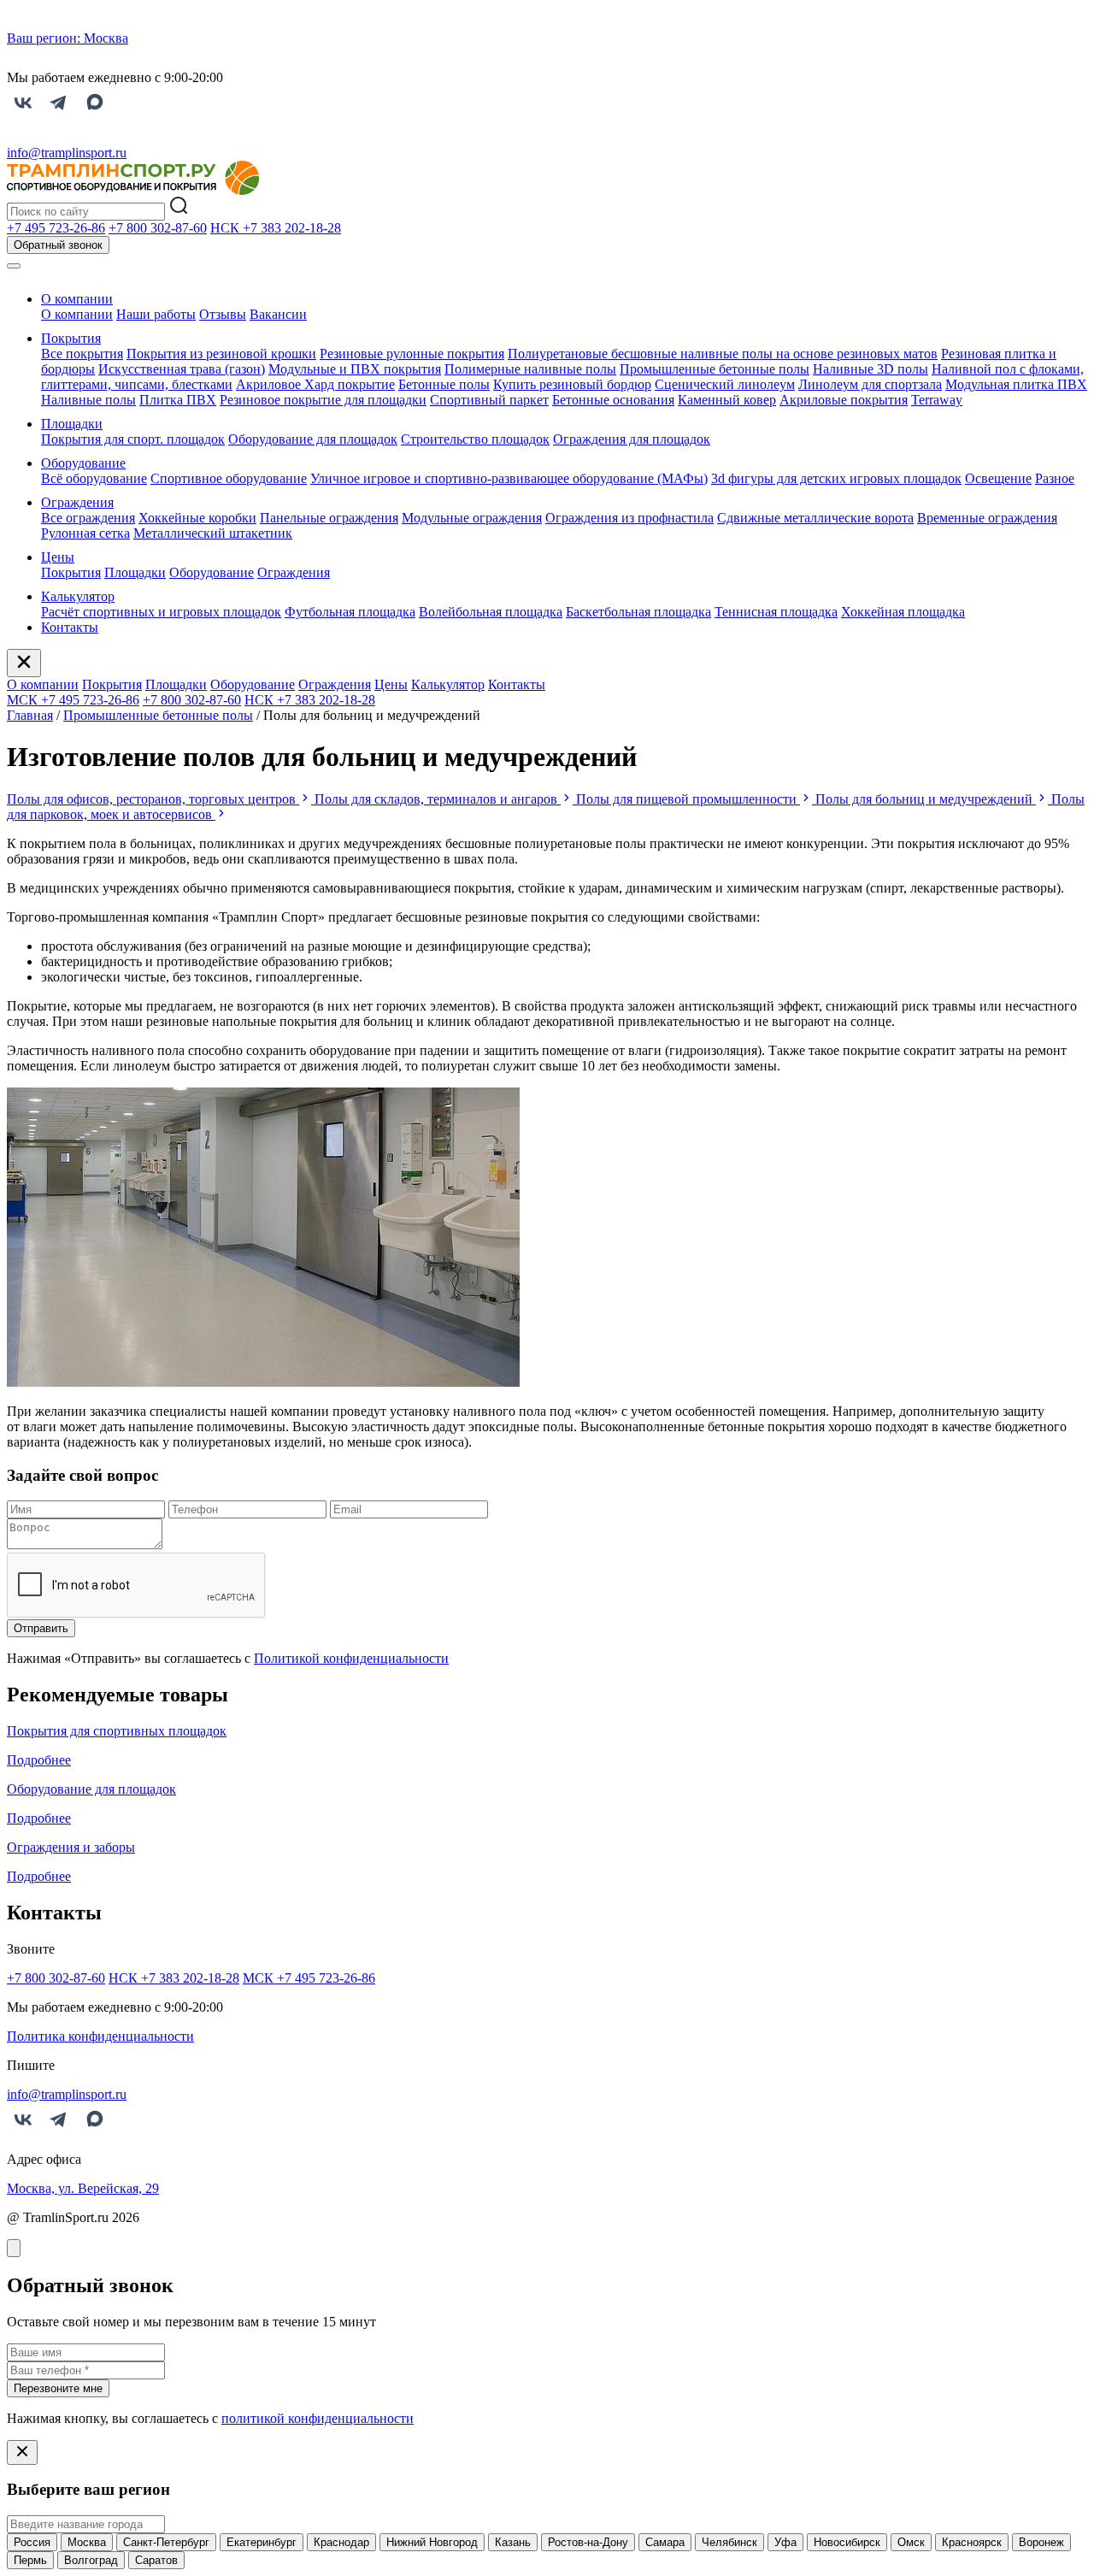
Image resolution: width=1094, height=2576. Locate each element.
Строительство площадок (475, 439)
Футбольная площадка (350, 612)
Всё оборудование (94, 478)
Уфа (785, 2542)
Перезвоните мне (58, 2388)
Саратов (156, 2560)
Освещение (998, 478)
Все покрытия (82, 354)
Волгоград (91, 2560)
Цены (58, 557)
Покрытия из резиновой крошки (221, 354)
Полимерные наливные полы (530, 369)
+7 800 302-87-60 (192, 700)
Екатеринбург (262, 2542)
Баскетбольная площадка (638, 612)
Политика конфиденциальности (100, 2036)
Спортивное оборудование (229, 478)
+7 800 (158, 228)
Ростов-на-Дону (588, 2542)
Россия (32, 2542)
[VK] (23, 113)
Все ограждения (88, 518)
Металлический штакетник (213, 533)
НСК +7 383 (276, 228)
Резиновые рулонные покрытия (412, 354)
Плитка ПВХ (178, 400)
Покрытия (71, 338)
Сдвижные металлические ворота (815, 518)
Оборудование (83, 463)
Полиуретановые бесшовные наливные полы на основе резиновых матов (723, 354)
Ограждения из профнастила (629, 518)
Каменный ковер (727, 400)
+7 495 (56, 228)
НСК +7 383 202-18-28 (310, 700)
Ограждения (77, 502)
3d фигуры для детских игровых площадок (836, 478)
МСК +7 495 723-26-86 (73, 700)
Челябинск (729, 2542)
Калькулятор (78, 596)
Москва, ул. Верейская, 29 (83, 2188)
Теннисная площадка (776, 612)
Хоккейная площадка (903, 612)
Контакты (70, 627)
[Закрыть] (14, 2248)
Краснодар (341, 2542)
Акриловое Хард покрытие (315, 384)
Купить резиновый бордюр (572, 384)
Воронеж (1041, 2542)
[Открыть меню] (14, 266)
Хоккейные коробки (197, 518)
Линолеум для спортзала (870, 384)
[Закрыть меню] (24, 663)
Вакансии (278, 314)
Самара (665, 2542)
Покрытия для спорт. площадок (133, 439)
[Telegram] (59, 113)
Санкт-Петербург (166, 2542)
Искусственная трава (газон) (182, 369)
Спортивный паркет (489, 400)
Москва (87, 2542)
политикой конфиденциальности (318, 2418)
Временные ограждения (987, 518)
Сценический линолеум (725, 384)
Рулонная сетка (85, 533)
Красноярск (972, 2542)
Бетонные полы (444, 384)
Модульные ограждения (472, 518)
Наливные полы (88, 400)
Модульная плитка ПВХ (1016, 384)
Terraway (937, 400)
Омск (911, 2542)
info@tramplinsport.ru (67, 153)
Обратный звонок (58, 245)
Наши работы (156, 314)
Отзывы (223, 314)
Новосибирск (847, 2542)
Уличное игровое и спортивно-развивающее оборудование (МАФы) (509, 478)
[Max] (95, 113)
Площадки (72, 424)
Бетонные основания (613, 400)
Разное (1055, 478)
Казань (513, 2542)
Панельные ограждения (329, 518)
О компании (77, 299)
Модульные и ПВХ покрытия (355, 369)
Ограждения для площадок (632, 439)
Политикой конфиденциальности (351, 1658)
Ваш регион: (68, 38)
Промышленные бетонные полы (715, 369)
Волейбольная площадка (491, 612)
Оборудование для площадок (313, 439)
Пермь (30, 2560)
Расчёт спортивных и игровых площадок (161, 612)
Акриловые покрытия (844, 400)
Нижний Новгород (432, 2542)
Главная (30, 715)
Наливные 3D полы (870, 369)
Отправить (41, 1628)
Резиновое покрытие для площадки (323, 400)
